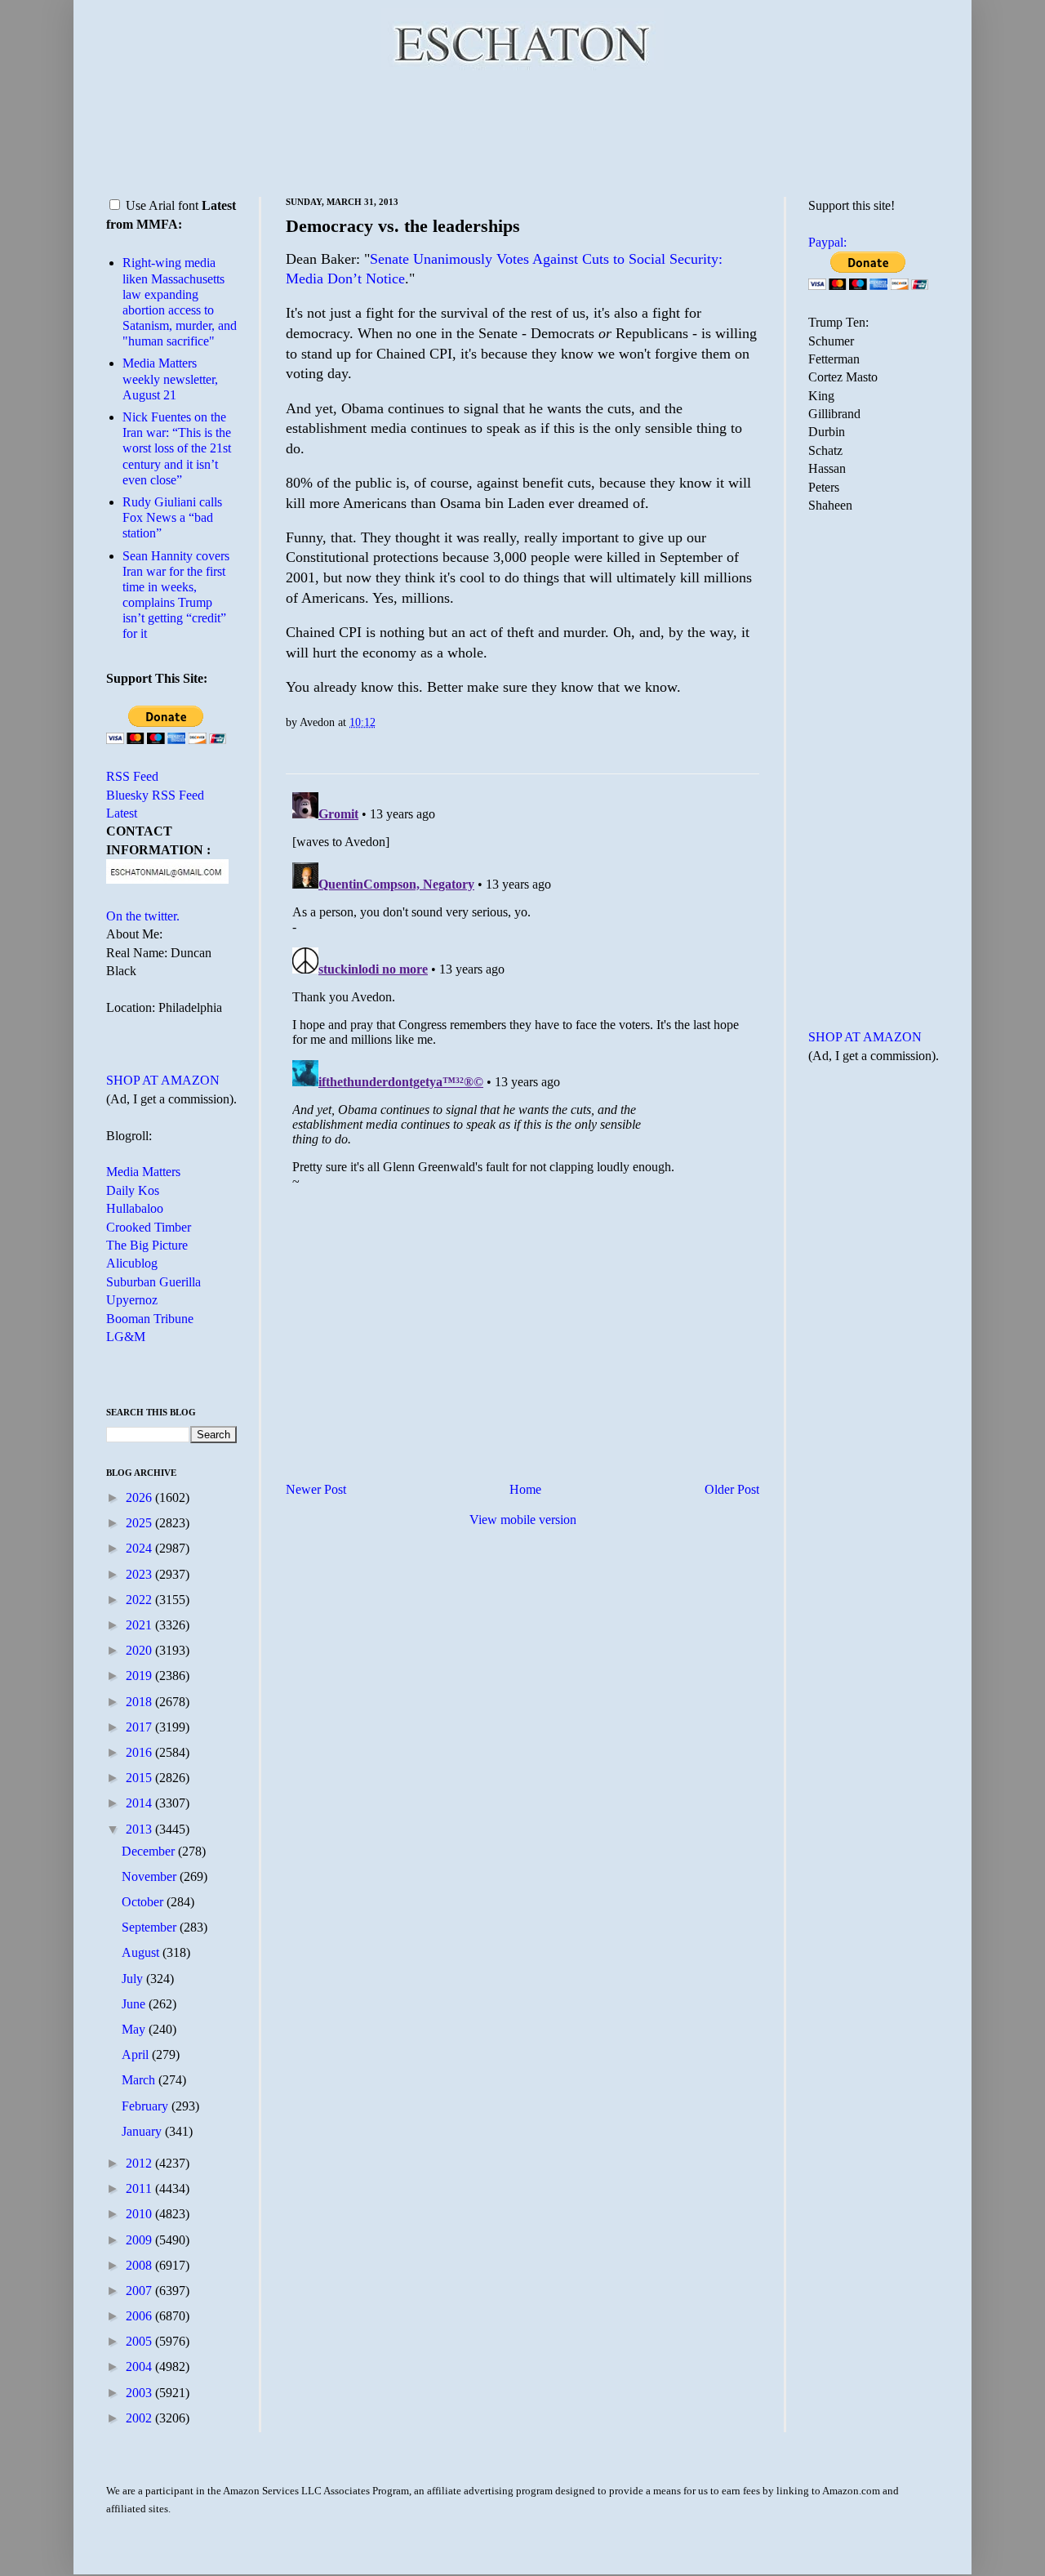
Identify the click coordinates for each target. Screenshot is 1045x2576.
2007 (140, 2291)
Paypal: (827, 242)
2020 (140, 1650)
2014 (140, 1803)
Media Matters (143, 1172)
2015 (140, 1778)
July (134, 1979)
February (147, 2106)
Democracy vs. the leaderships (403, 226)
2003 (140, 2393)
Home (525, 1489)
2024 (140, 1548)
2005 (140, 2341)
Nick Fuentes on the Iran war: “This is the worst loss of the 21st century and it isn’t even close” (177, 448)
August (142, 1952)
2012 (140, 2163)
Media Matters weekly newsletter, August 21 (170, 379)
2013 (140, 1829)
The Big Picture (147, 1245)
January (143, 2131)
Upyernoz (132, 1300)
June (135, 2004)
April (137, 2055)
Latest (122, 813)
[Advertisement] (522, 131)
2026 (140, 1497)
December (150, 1851)
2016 (140, 1752)
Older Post (732, 1489)
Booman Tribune (150, 1319)
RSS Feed (132, 776)
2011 (140, 2188)
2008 (140, 2265)
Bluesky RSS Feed (155, 795)
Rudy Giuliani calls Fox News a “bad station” (172, 517)
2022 (140, 1600)
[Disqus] (522, 990)
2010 (140, 2214)
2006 (140, 2316)
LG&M (126, 1337)
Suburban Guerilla (153, 1282)
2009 (140, 2240)
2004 (140, 2367)
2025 (140, 1523)
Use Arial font (162, 205)
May (135, 2029)
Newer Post (316, 1489)
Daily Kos (133, 1190)
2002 (140, 2418)
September (151, 1927)
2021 (140, 1625)
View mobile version (523, 1520)
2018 (140, 1702)
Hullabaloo (135, 1208)
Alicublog (132, 1263)
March (140, 2080)
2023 (140, 1574)
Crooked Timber (149, 1227)
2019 (140, 1676)
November (151, 1876)
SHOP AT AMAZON (163, 1080)
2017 (140, 1727)
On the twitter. (143, 916)
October (144, 1902)
